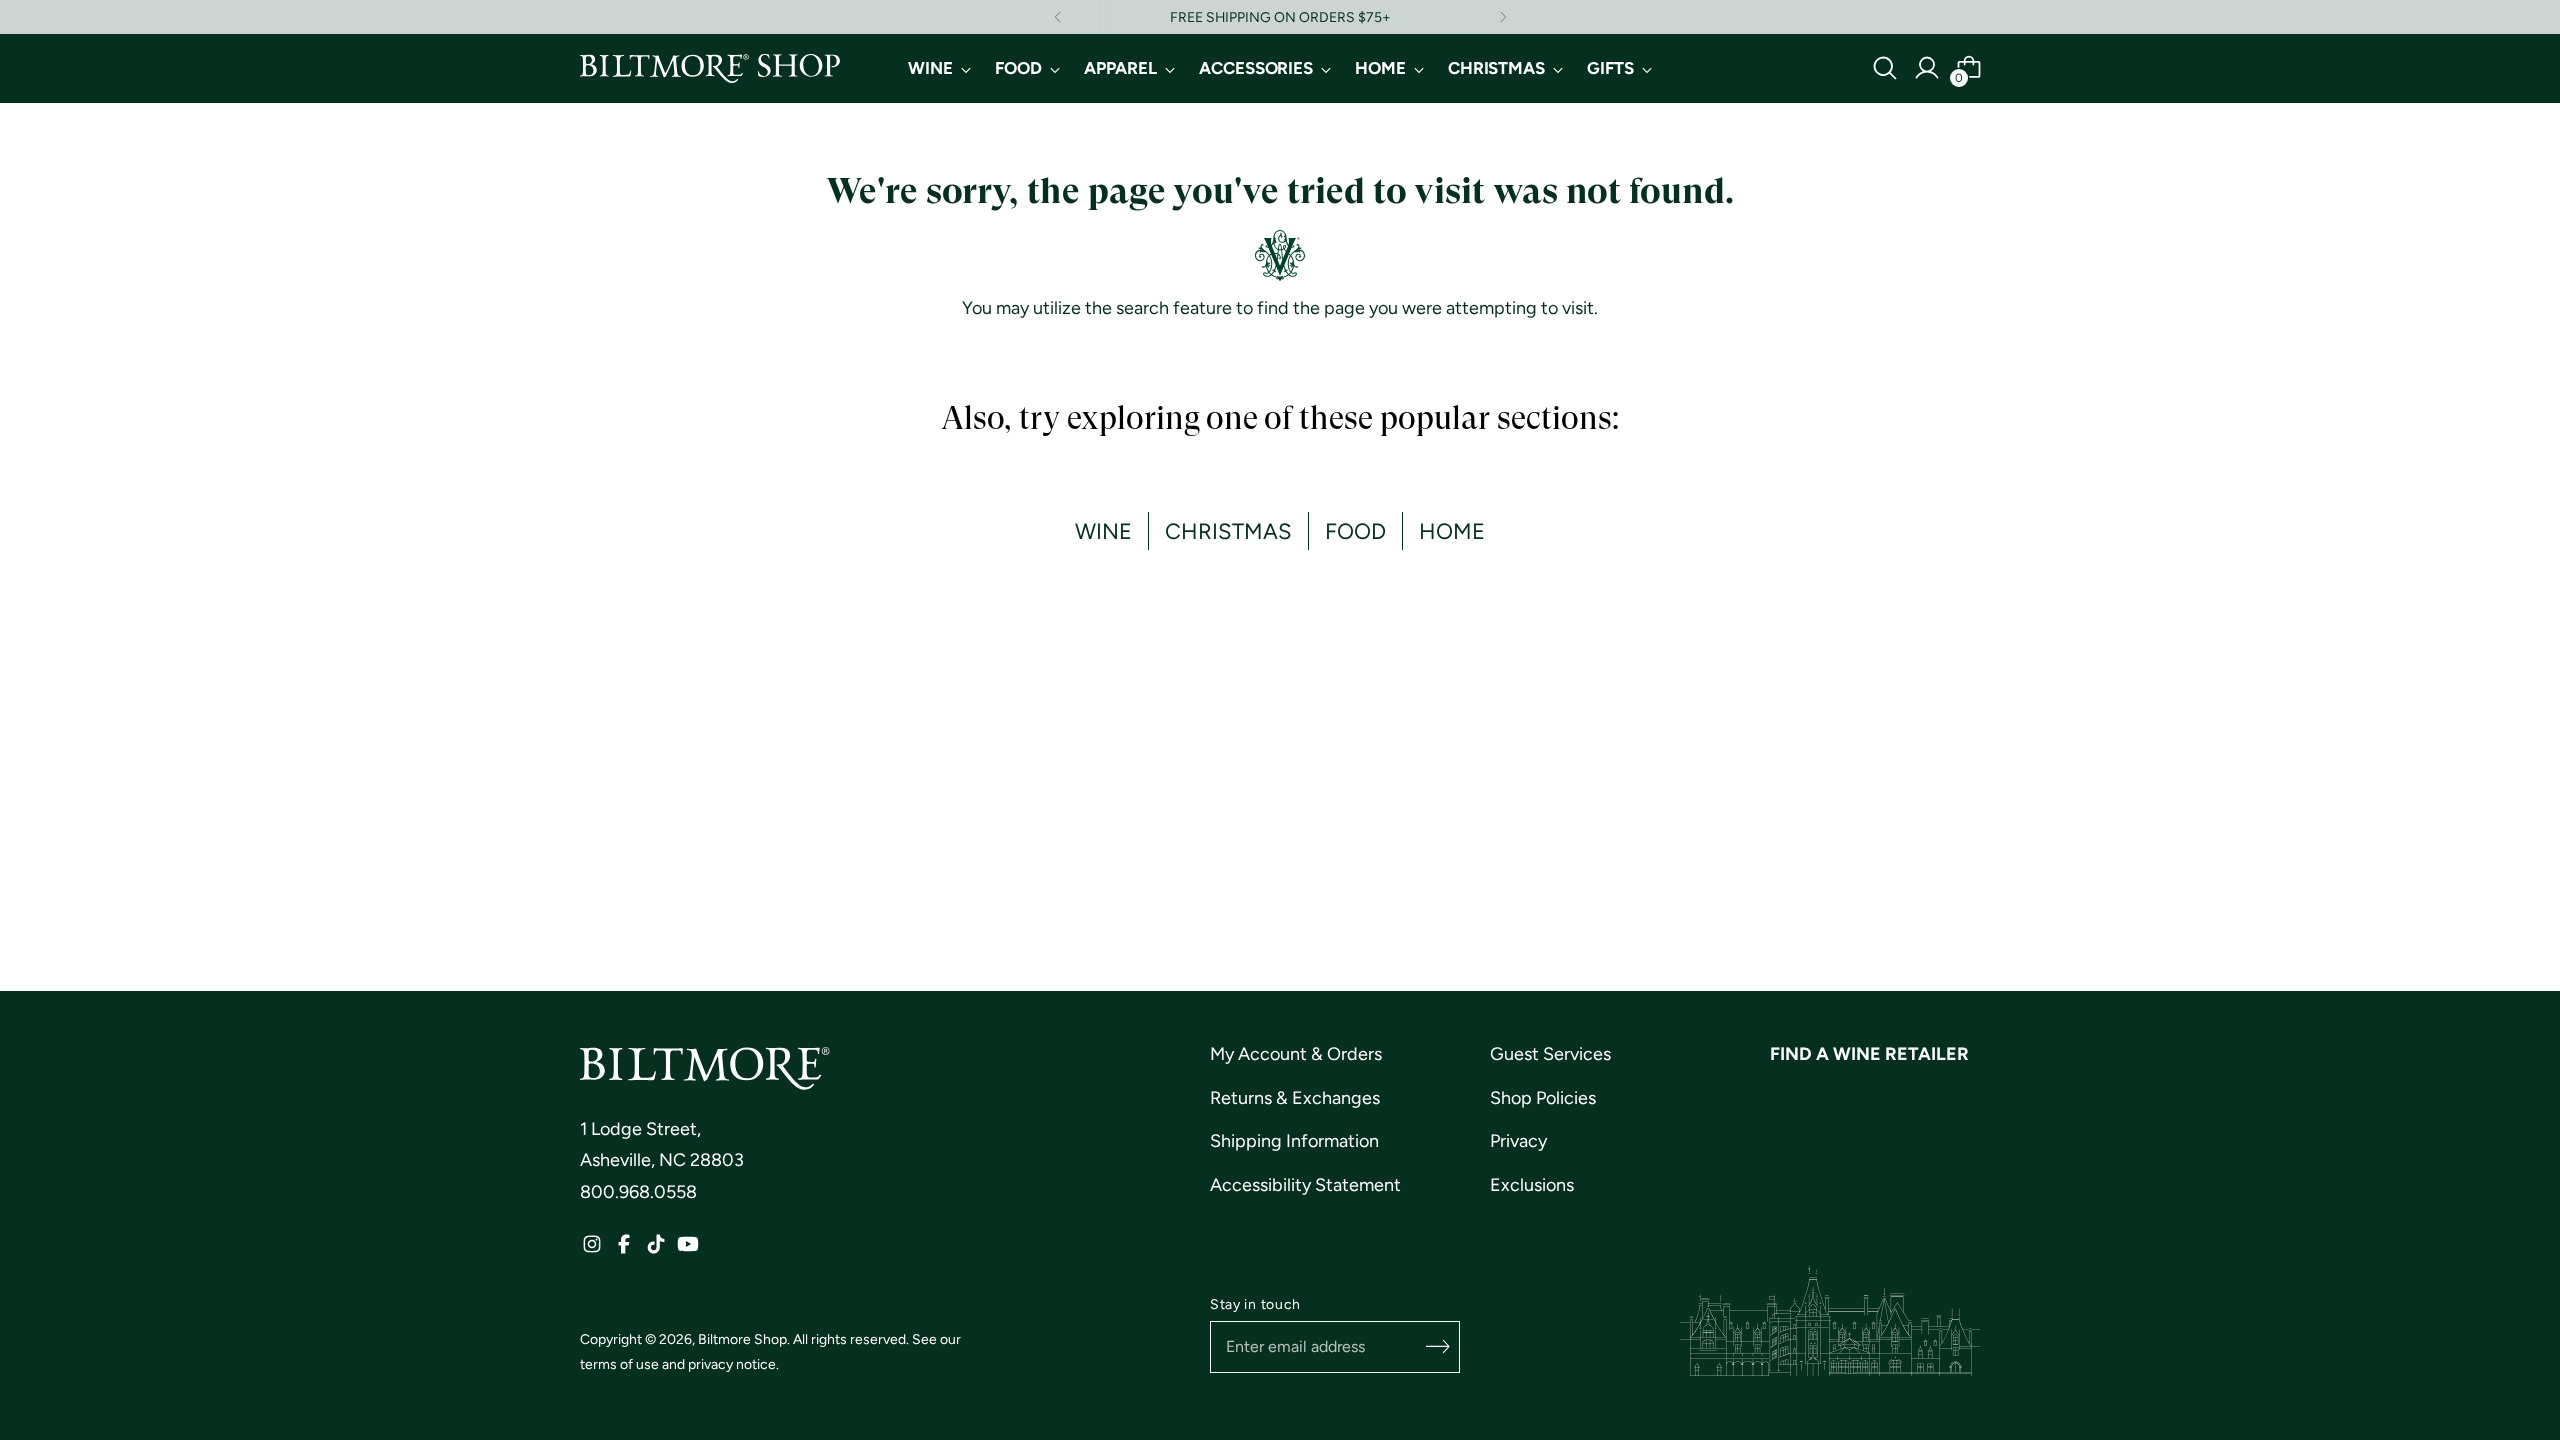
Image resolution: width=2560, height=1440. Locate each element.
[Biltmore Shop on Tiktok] (656, 1249)
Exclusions (1532, 1185)
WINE (1103, 531)
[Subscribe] (1438, 1347)
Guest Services (1550, 1054)
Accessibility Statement (1305, 1185)
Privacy (1518, 1141)
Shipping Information (1294, 1141)
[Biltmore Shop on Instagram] (592, 1249)
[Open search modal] (1885, 68)
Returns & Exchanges (1295, 1098)
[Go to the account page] (1927, 68)
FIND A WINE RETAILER (1869, 1054)
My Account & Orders (1296, 1054)
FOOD (1355, 531)
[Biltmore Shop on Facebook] (624, 1249)
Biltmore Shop (742, 1339)
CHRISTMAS (1228, 531)
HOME (1452, 531)
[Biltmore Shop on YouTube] (688, 1249)
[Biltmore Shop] (710, 68)
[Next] (1503, 17)
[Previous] (1058, 17)
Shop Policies (1543, 1098)
